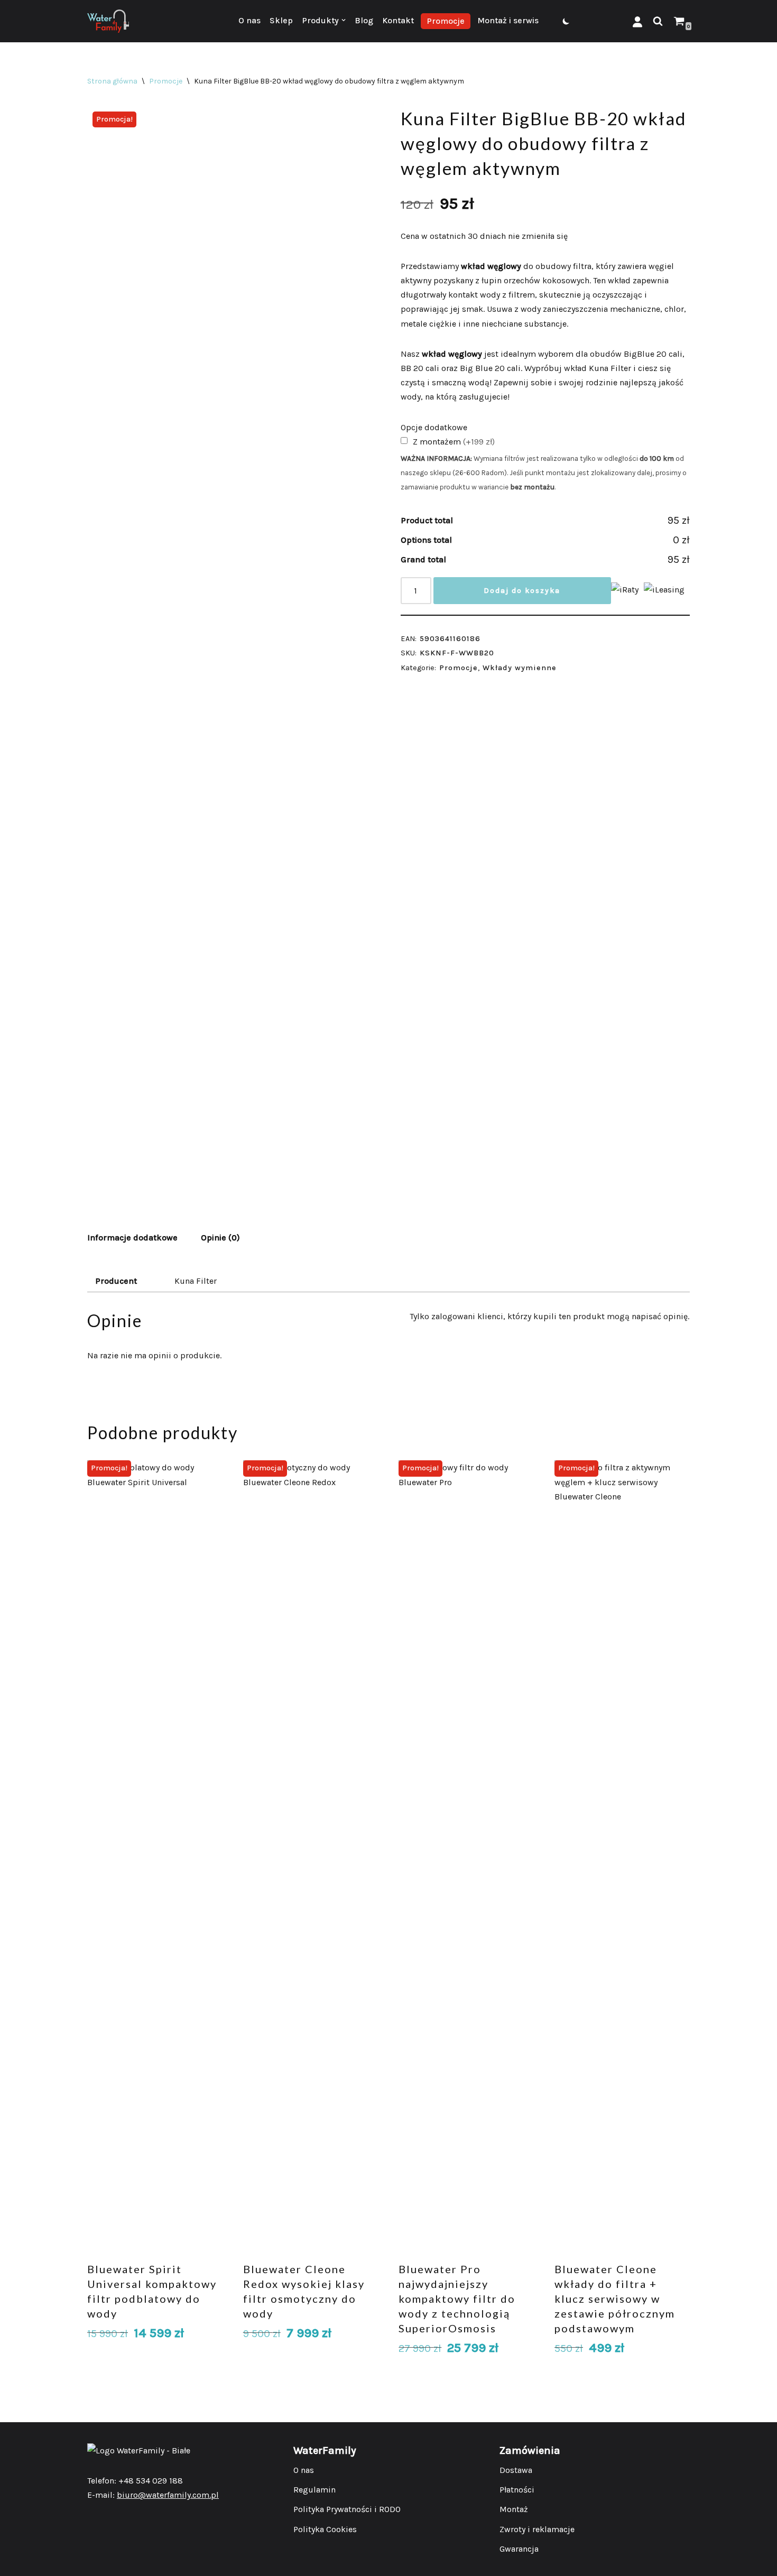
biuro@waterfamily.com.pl (168, 2495)
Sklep (281, 20)
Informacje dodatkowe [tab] (132, 1238)
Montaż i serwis (508, 20)
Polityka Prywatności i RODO (347, 2509)
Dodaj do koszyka (522, 591)
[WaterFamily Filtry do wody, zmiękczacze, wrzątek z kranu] (108, 21)
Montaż (514, 2509)
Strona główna (112, 81)
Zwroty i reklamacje (537, 2529)
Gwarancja (519, 2549)
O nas (249, 20)
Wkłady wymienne (520, 668)
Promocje (446, 21)
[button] (344, 20)
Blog (364, 20)
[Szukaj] (658, 21)
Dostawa (516, 2470)
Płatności (517, 2490)
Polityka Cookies (325, 2529)
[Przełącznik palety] (566, 21)
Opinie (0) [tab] (220, 1238)
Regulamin (314, 2490)
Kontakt (398, 20)
